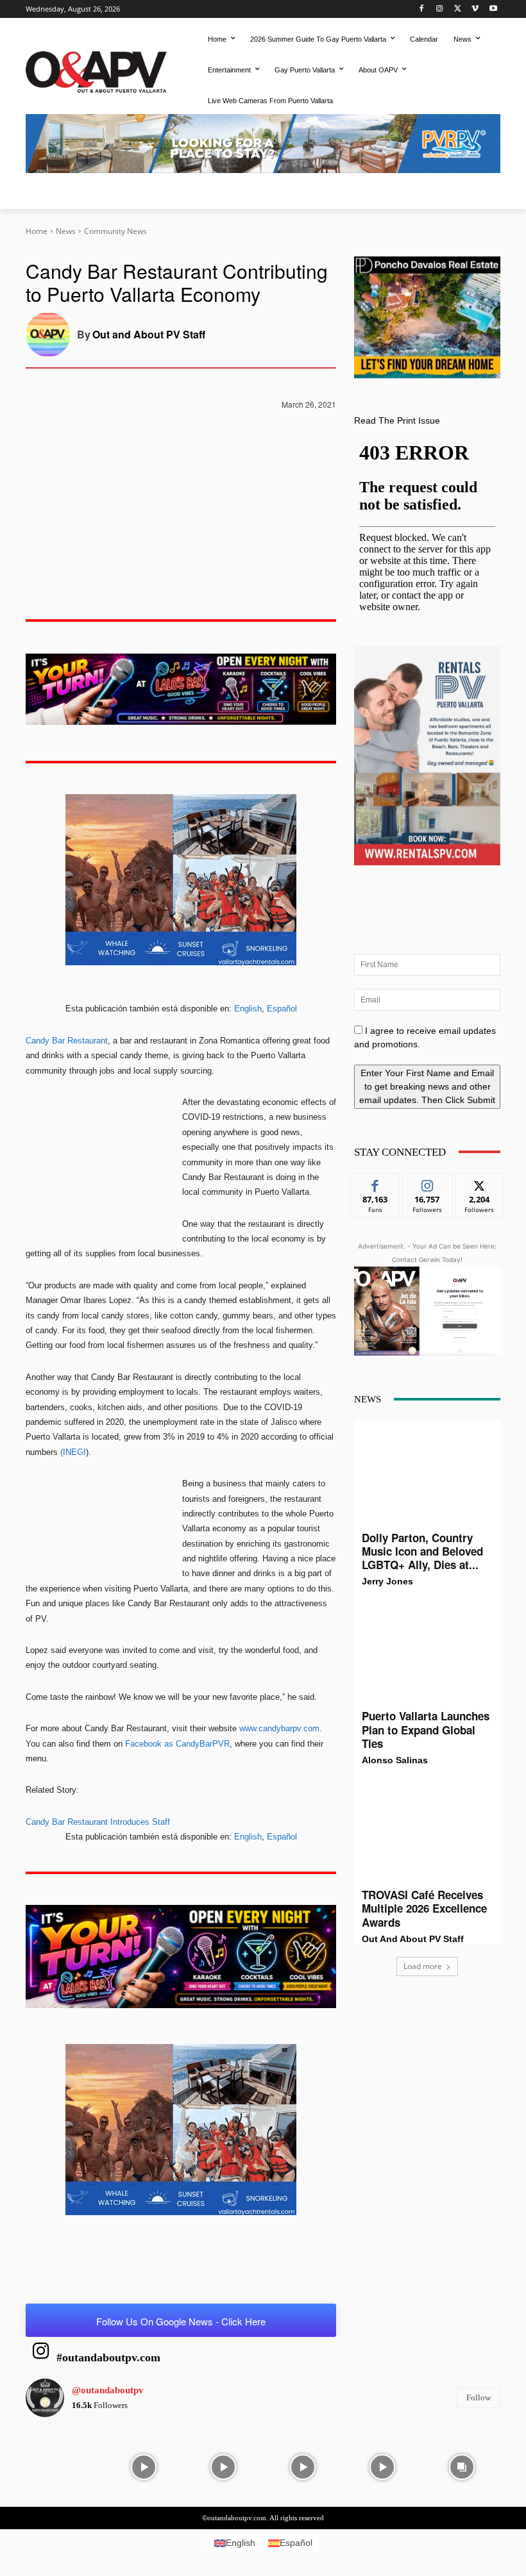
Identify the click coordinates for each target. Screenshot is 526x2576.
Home (37, 231)
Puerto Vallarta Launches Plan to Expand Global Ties (426, 1730)
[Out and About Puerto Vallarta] (96, 70)
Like (376, 1183)
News (66, 231)
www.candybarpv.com (279, 1728)
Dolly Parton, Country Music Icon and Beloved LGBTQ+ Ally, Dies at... (422, 1551)
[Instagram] (440, 9)
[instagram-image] (64, 2466)
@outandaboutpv (108, 2390)
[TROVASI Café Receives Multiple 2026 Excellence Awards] (427, 1832)
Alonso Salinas (395, 1760)
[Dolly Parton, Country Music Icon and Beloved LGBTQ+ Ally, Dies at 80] (427, 1475)
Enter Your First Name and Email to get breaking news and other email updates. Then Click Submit (427, 1086)
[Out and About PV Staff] (51, 335)
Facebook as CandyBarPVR (177, 1744)
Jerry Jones (387, 1581)
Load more (423, 1966)
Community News (115, 231)
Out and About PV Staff (149, 334)
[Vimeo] (475, 9)
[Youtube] (493, 9)
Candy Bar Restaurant (67, 1041)
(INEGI (73, 1452)
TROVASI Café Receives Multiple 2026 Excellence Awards (424, 1908)
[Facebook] (422, 9)
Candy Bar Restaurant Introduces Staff (98, 1822)
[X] (458, 9)
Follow (428, 1183)
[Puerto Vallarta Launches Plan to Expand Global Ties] (427, 1654)
